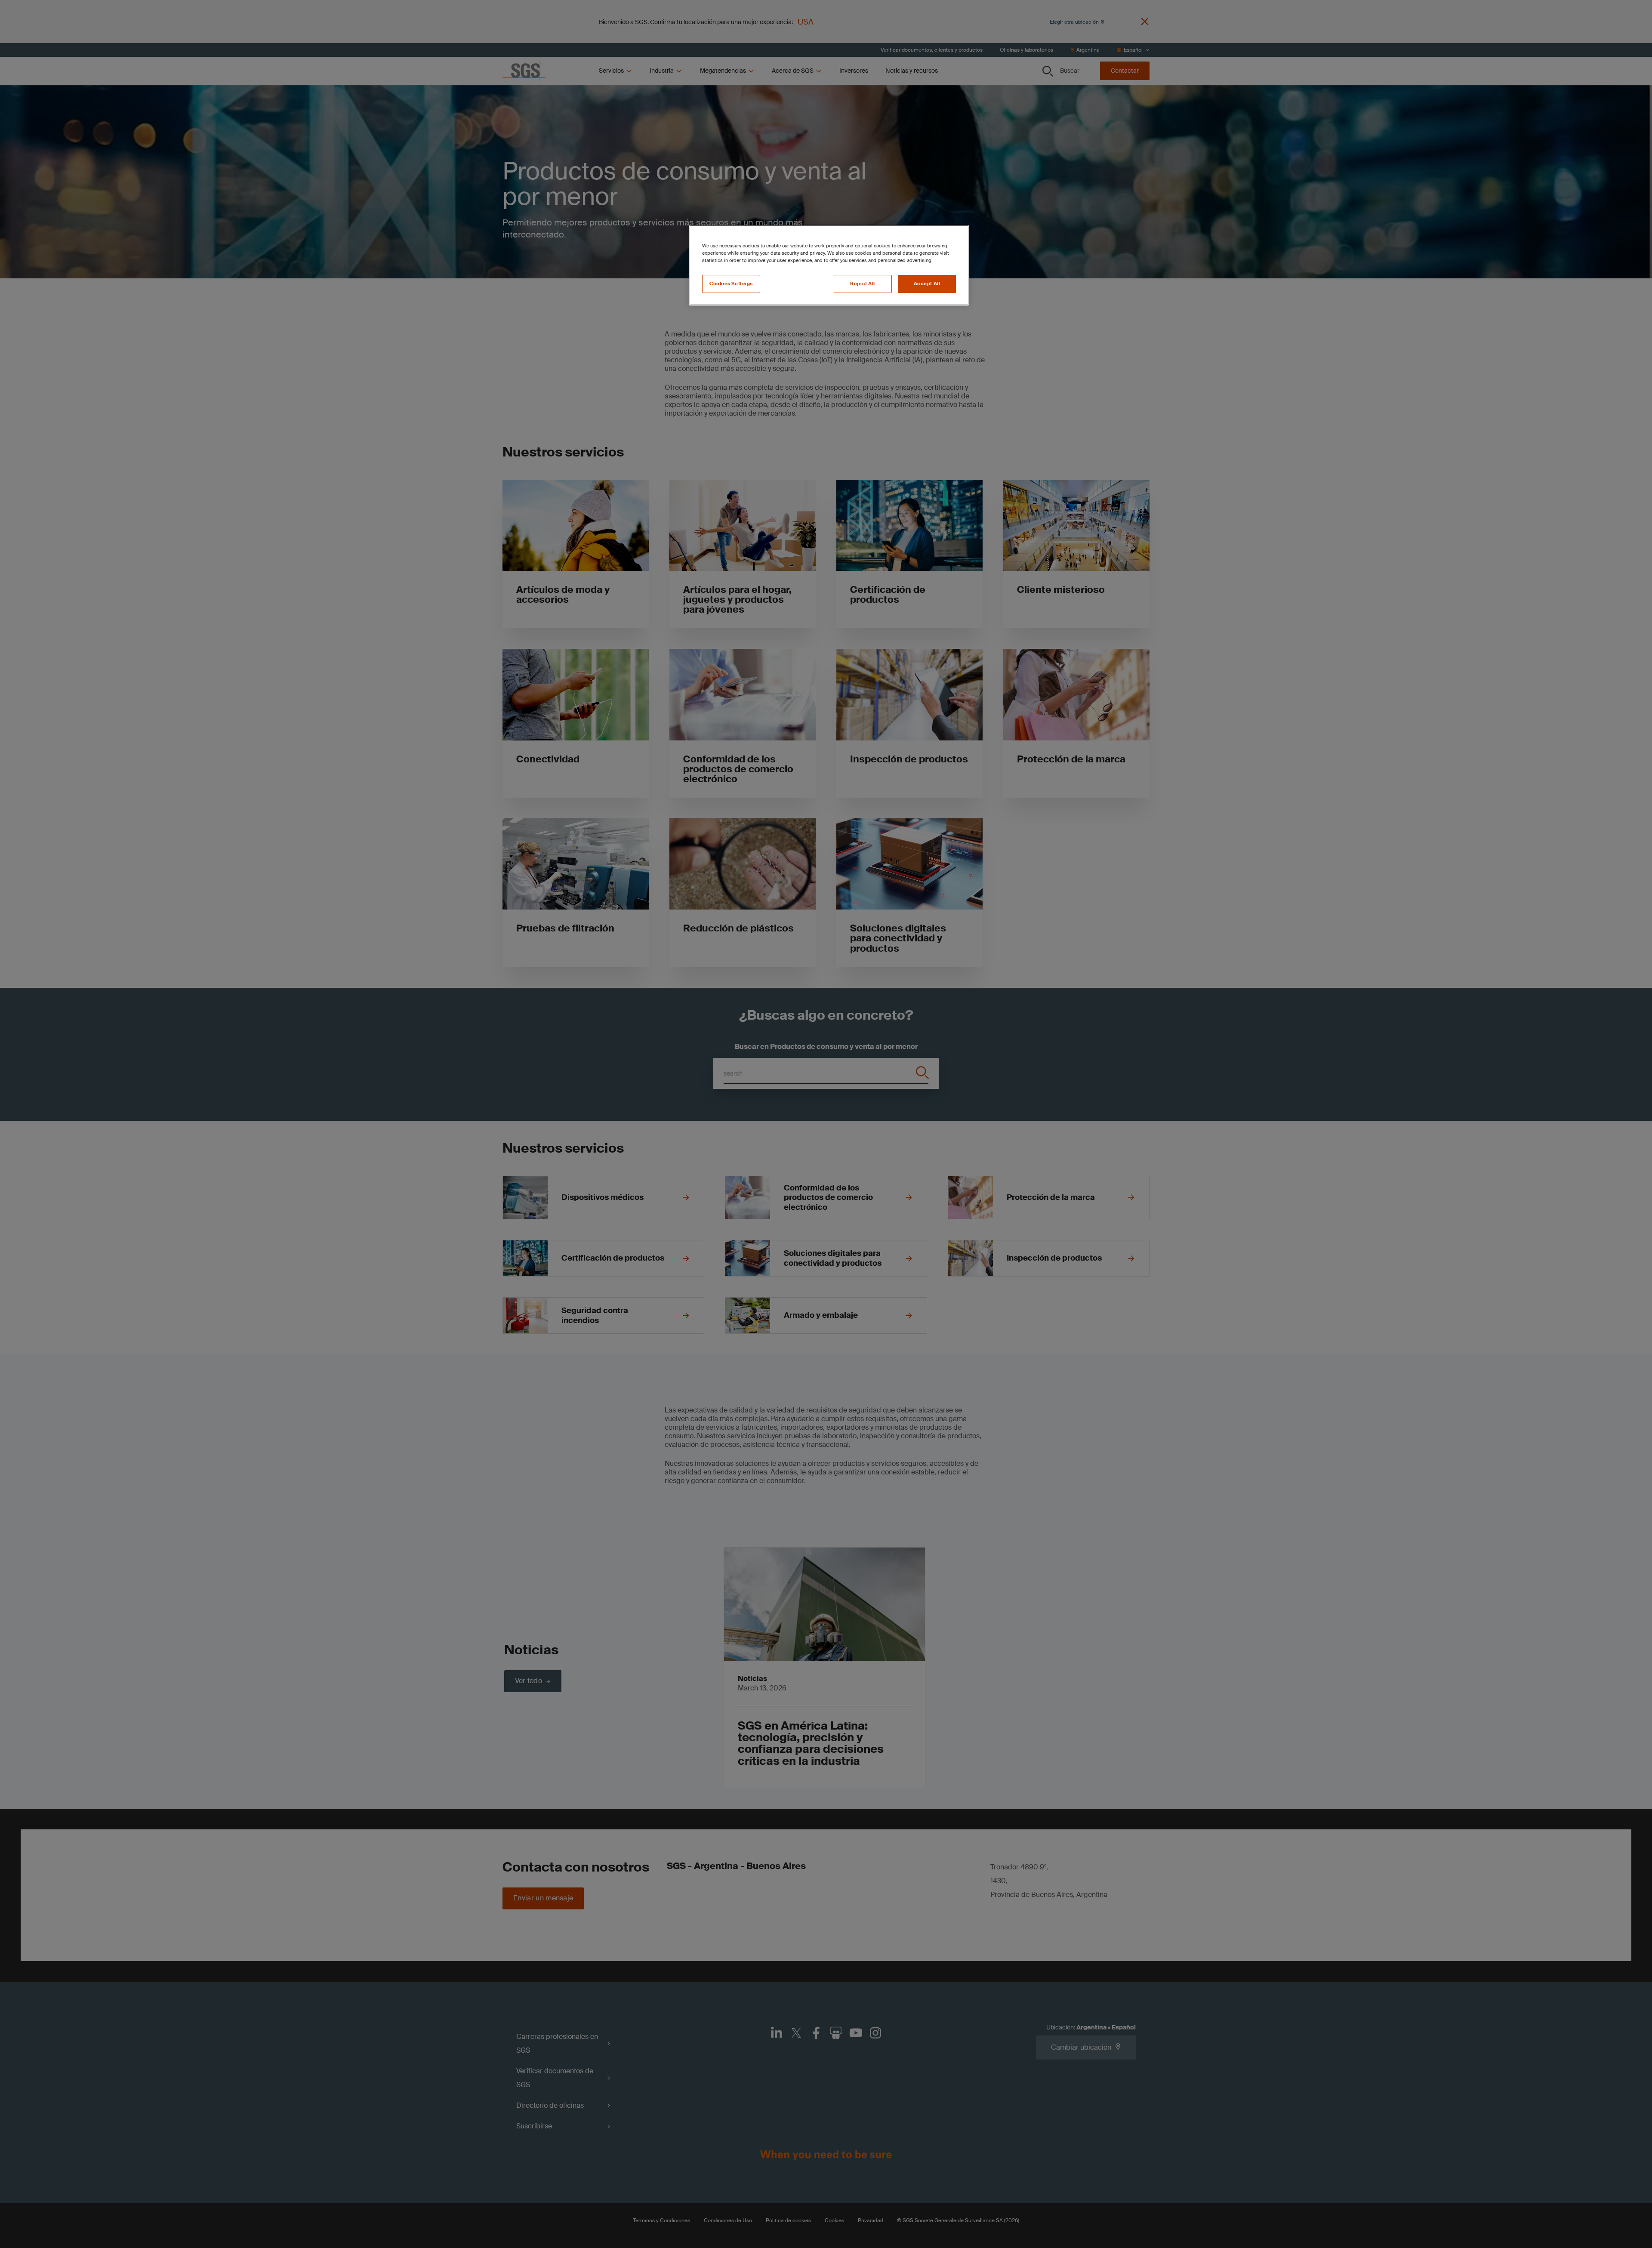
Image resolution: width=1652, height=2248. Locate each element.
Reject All (863, 284)
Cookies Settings (731, 284)
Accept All (927, 284)
